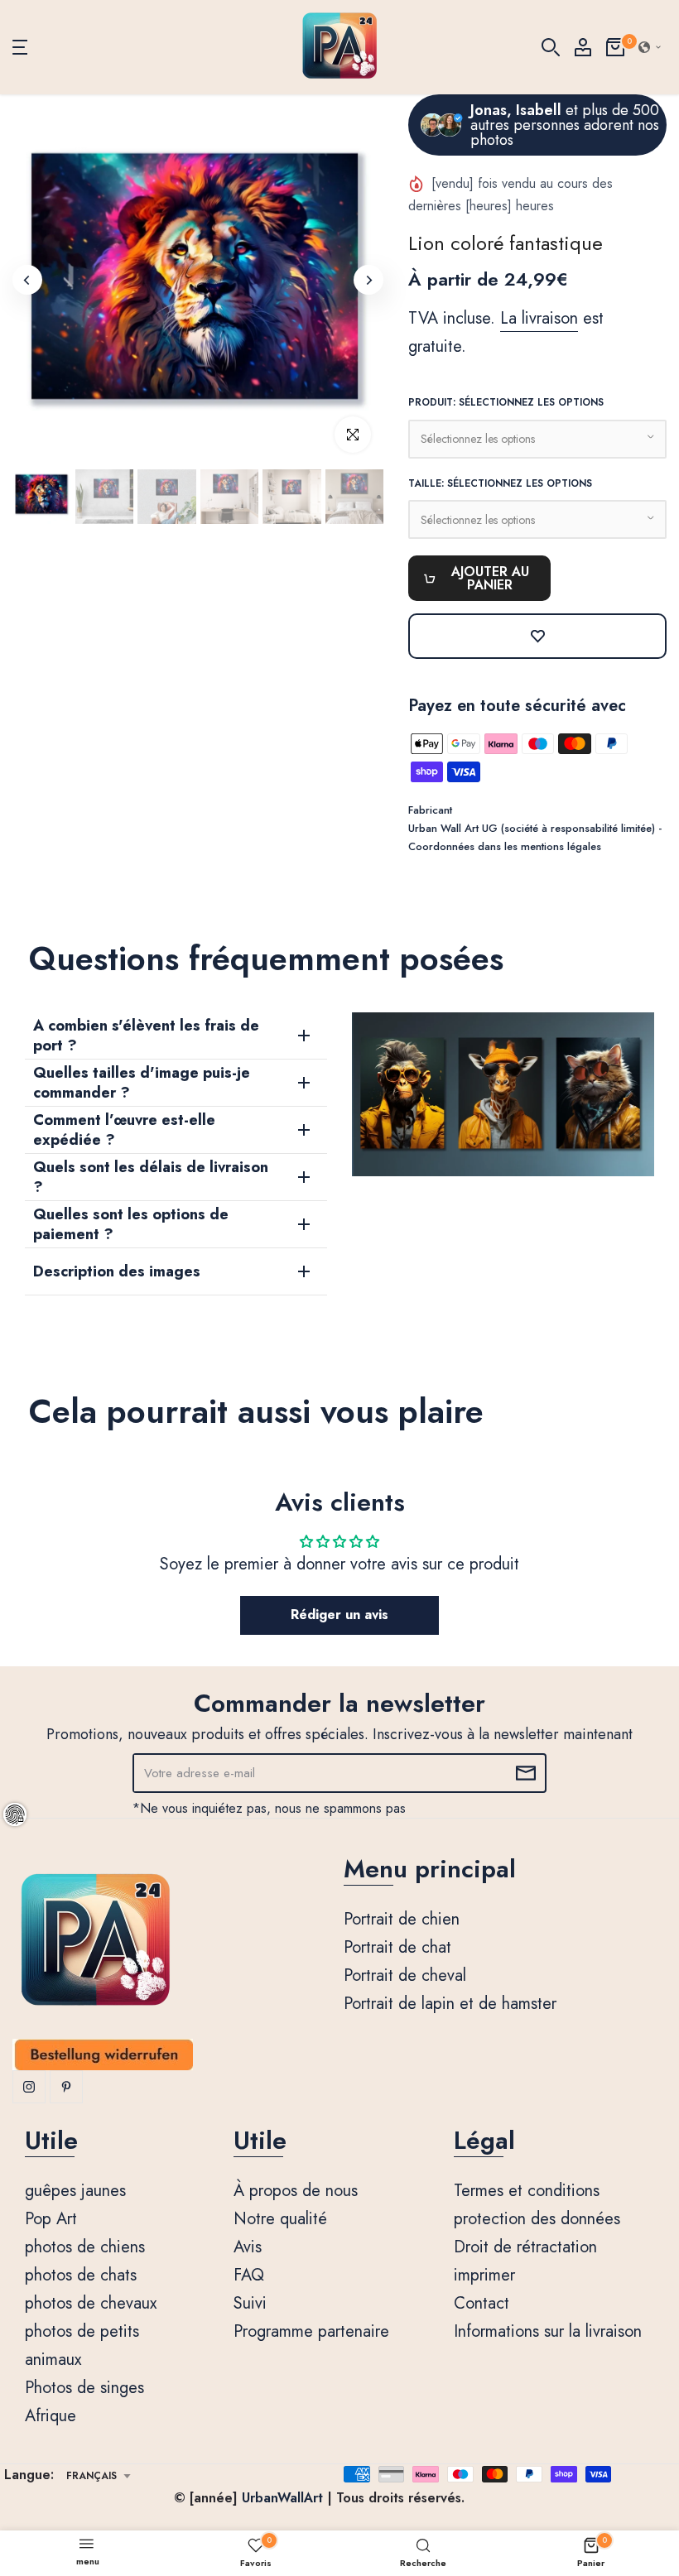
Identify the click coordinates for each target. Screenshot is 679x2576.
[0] (615, 47)
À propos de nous (296, 2191)
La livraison (539, 318)
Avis (248, 2247)
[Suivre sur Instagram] (29, 2087)
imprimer (484, 2275)
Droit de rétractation (525, 2247)
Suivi (250, 2303)
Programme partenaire (311, 2331)
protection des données (537, 2219)
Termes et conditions (527, 2191)
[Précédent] (27, 280)
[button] (650, 47)
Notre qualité (280, 2219)
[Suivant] (368, 280)
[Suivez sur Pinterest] (66, 2087)
